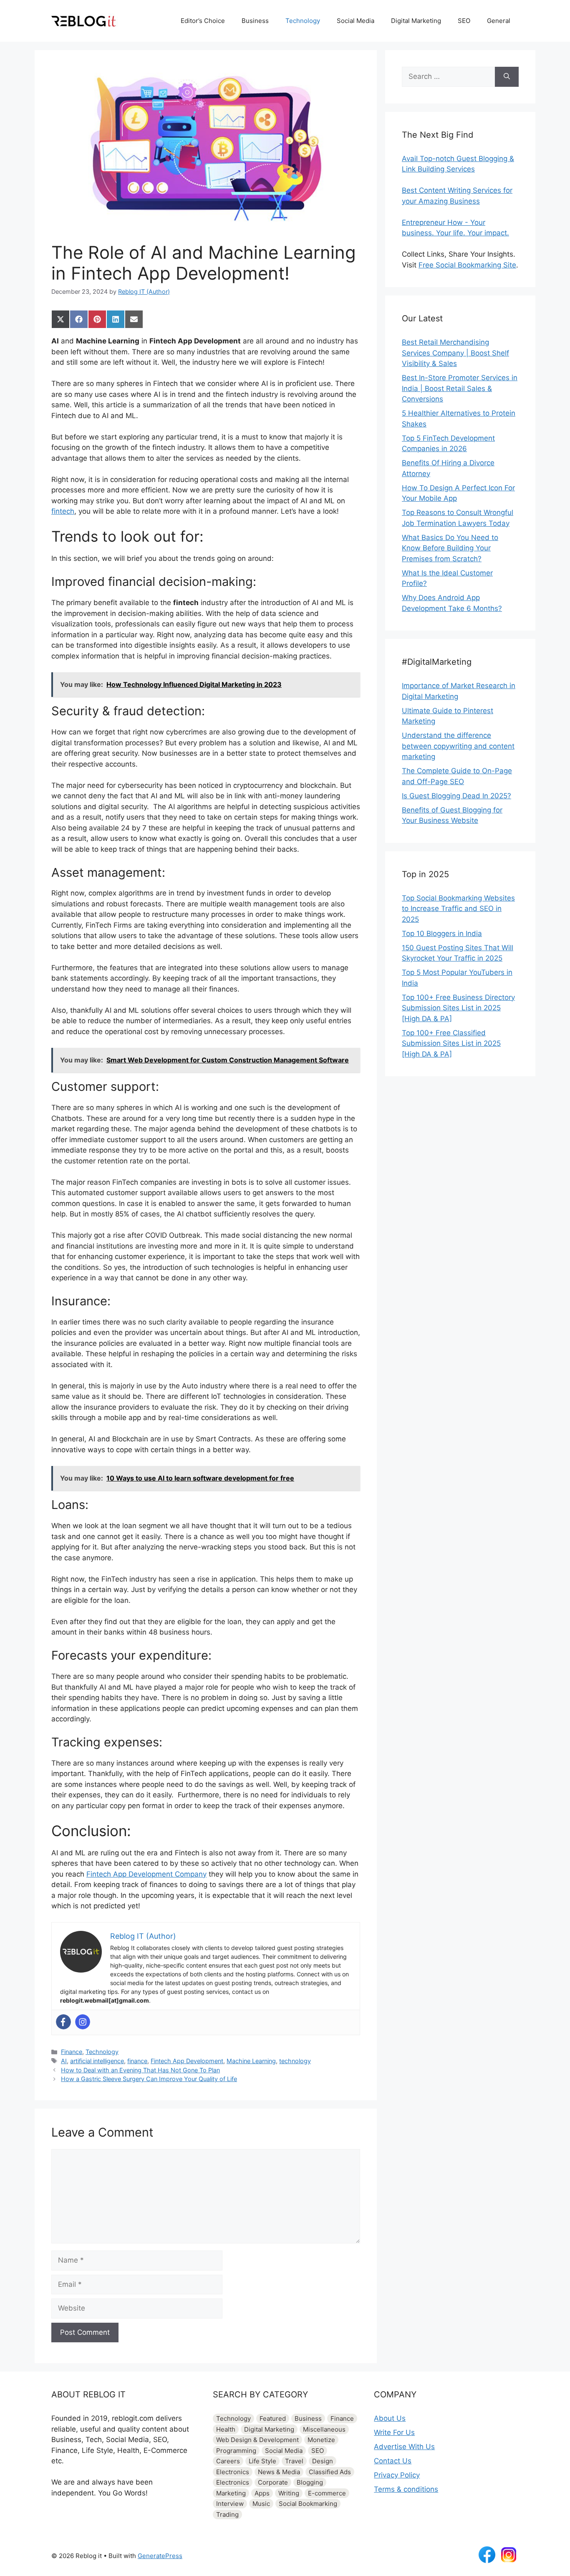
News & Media (279, 2472)
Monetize (321, 2440)
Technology (303, 21)
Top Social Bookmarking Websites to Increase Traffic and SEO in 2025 (458, 909)
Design (323, 2461)
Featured (273, 2418)
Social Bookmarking (308, 2504)
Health (226, 2429)
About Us (390, 2418)
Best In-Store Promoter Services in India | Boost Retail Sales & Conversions (460, 388)
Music (261, 2504)
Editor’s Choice (203, 21)
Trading (227, 2514)
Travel (294, 2461)
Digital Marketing (416, 21)
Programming (236, 2451)
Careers (228, 2461)
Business (255, 21)
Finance (72, 2052)
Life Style (262, 2461)
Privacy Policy (397, 2475)
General (499, 21)
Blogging (310, 2482)
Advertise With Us (404, 2447)
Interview (230, 2504)
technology (295, 2061)
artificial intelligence (97, 2061)
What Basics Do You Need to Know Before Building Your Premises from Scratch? (450, 548)
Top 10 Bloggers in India (442, 934)
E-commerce (327, 2493)
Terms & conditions (406, 2489)
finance (137, 2061)
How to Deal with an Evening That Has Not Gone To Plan (140, 2070)
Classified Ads (330, 2472)
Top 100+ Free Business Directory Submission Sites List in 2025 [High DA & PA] (458, 1008)
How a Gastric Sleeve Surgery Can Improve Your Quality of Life (149, 2079)
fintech (63, 511)
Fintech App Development (187, 2061)
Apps (262, 2493)
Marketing (231, 2493)
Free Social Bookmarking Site (467, 265)
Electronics (233, 2472)
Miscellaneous (324, 2429)
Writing (289, 2493)
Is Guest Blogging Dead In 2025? (457, 796)
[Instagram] (83, 2022)
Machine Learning (251, 2061)
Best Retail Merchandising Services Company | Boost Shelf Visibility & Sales (455, 353)
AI (64, 2061)
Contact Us (393, 2461)
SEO (464, 21)
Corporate (273, 2482)
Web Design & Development (257, 2440)
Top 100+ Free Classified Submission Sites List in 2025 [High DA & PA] (451, 1043)
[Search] (507, 77)
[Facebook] (63, 2022)
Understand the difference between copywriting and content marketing (458, 746)
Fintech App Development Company (146, 1874)
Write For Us (394, 2432)
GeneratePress (160, 2556)
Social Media (356, 21)
